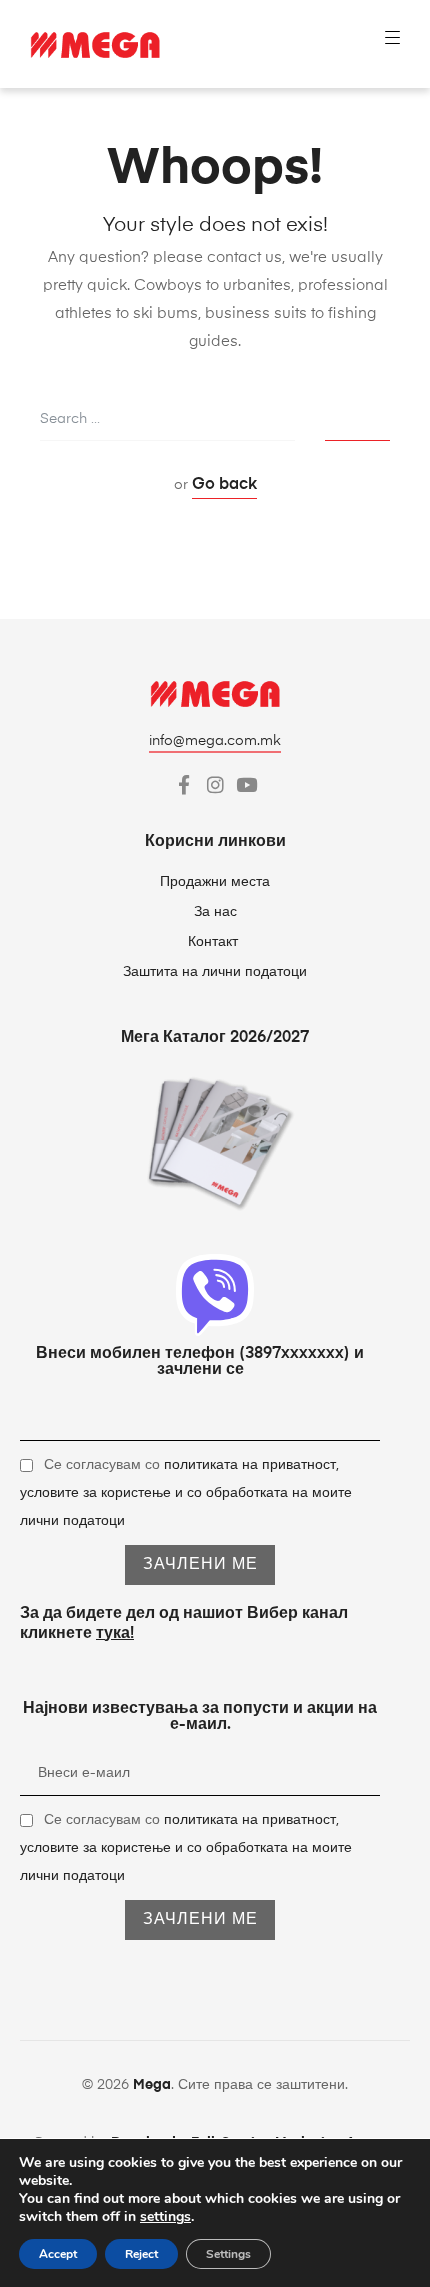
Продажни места (215, 882)
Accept (58, 2254)
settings (165, 2217)
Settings (228, 2254)
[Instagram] (215, 784)
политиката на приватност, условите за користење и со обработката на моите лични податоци (186, 1493)
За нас (215, 912)
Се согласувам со (186, 1493)
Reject (141, 2254)
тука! (115, 1634)
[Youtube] (246, 784)
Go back (224, 485)
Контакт (215, 942)
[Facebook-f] (184, 784)
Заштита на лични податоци (215, 972)
